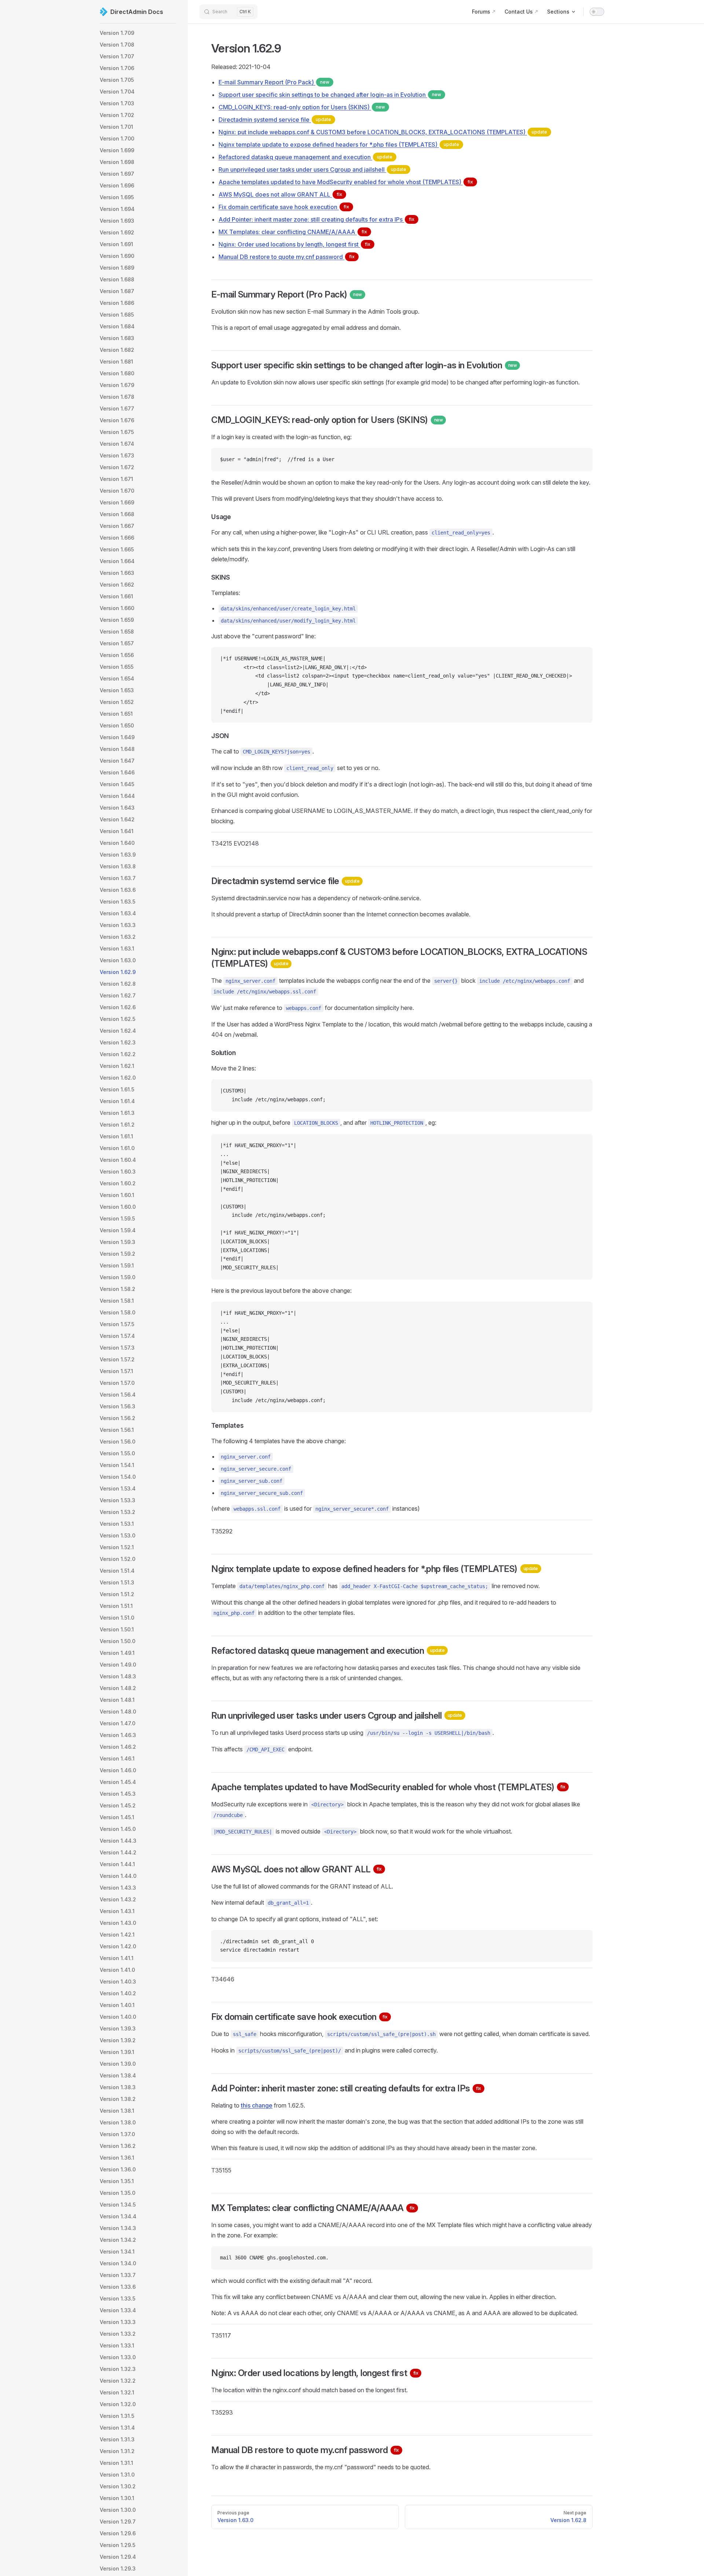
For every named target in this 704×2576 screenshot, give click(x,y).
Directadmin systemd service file (275, 120)
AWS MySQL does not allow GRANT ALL (280, 194)
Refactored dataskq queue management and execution (305, 157)
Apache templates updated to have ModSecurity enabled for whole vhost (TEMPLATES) (346, 182)
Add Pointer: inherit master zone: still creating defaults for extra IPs (316, 219)
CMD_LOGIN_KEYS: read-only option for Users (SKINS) (302, 107)
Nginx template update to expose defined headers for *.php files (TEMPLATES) (339, 145)
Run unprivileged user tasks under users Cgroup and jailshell (312, 169)
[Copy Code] (581, 460)
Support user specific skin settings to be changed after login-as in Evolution (330, 95)
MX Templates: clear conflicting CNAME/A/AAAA (293, 232)
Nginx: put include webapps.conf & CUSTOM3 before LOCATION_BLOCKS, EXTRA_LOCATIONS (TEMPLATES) (383, 132)
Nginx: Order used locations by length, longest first (294, 244)
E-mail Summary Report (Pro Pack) (274, 82)
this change (257, 2105)
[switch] (597, 12)
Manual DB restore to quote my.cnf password (287, 257)
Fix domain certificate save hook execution (284, 207)
